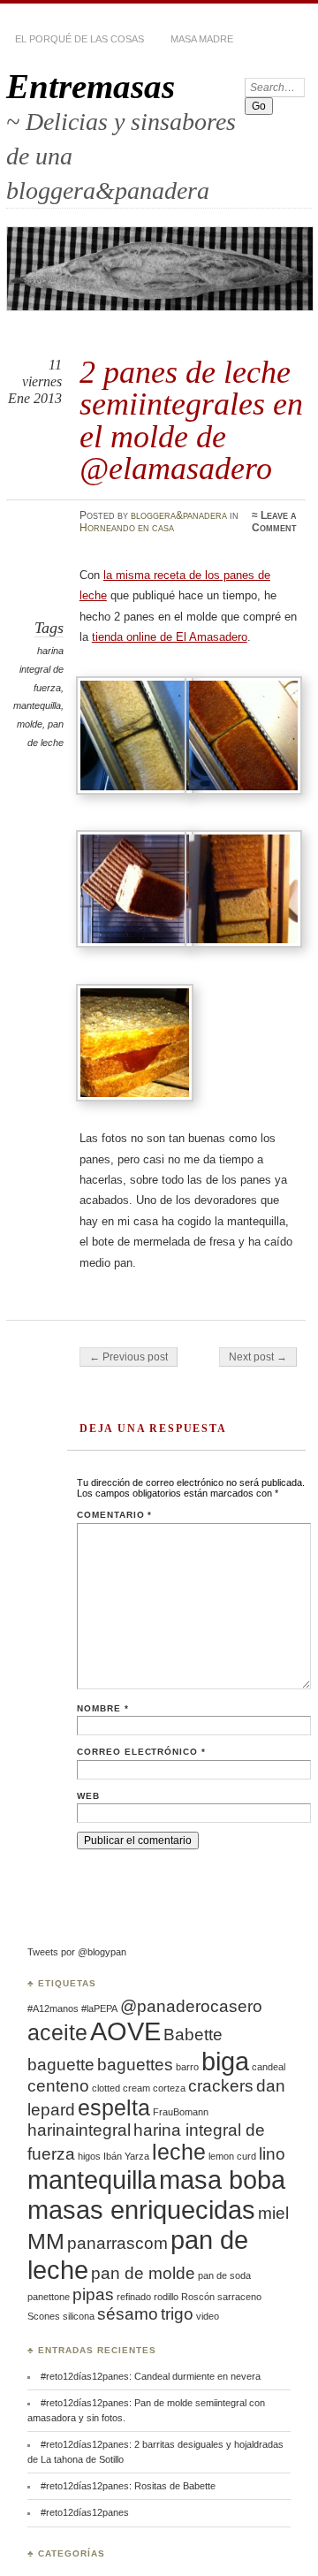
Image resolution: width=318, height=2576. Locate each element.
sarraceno (239, 2297)
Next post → (258, 1357)
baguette (61, 2065)
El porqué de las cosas (79, 39)
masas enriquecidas (141, 2210)
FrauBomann (181, 2112)
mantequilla (37, 705)
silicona (79, 2316)
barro (187, 2067)
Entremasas (91, 86)
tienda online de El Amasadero (170, 637)
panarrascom (117, 2243)
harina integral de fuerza (42, 669)
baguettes (135, 2065)
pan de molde (143, 2273)
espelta (114, 2108)
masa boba (222, 2180)
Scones (44, 2316)
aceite (57, 2033)
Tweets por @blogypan (77, 1952)
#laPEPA (99, 2008)
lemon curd (232, 2156)
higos (89, 2156)
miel (273, 2213)
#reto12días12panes (85, 2512)
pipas (93, 2294)
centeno (58, 2086)
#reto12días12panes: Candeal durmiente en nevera (151, 2376)
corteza (169, 2088)
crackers (221, 2086)
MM (46, 2241)
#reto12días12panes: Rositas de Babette (129, 2486)
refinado (134, 2297)
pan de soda (224, 2275)
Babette (193, 2035)
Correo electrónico (141, 1752)
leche (179, 2152)
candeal (269, 2067)
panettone (49, 2297)
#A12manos (53, 2008)
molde (30, 724)
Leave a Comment (274, 522)
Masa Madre (202, 39)
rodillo (166, 2297)
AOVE (125, 2031)
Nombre (103, 1708)
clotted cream (121, 2088)
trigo (177, 2314)
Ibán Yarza (126, 2156)
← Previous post (129, 1357)
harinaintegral (79, 2130)
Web (88, 1796)
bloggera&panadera (179, 515)
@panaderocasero (191, 2006)
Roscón (198, 2297)
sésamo (128, 2314)
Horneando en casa (127, 528)
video (208, 2316)
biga (225, 2061)
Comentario (115, 1515)
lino (272, 2154)
